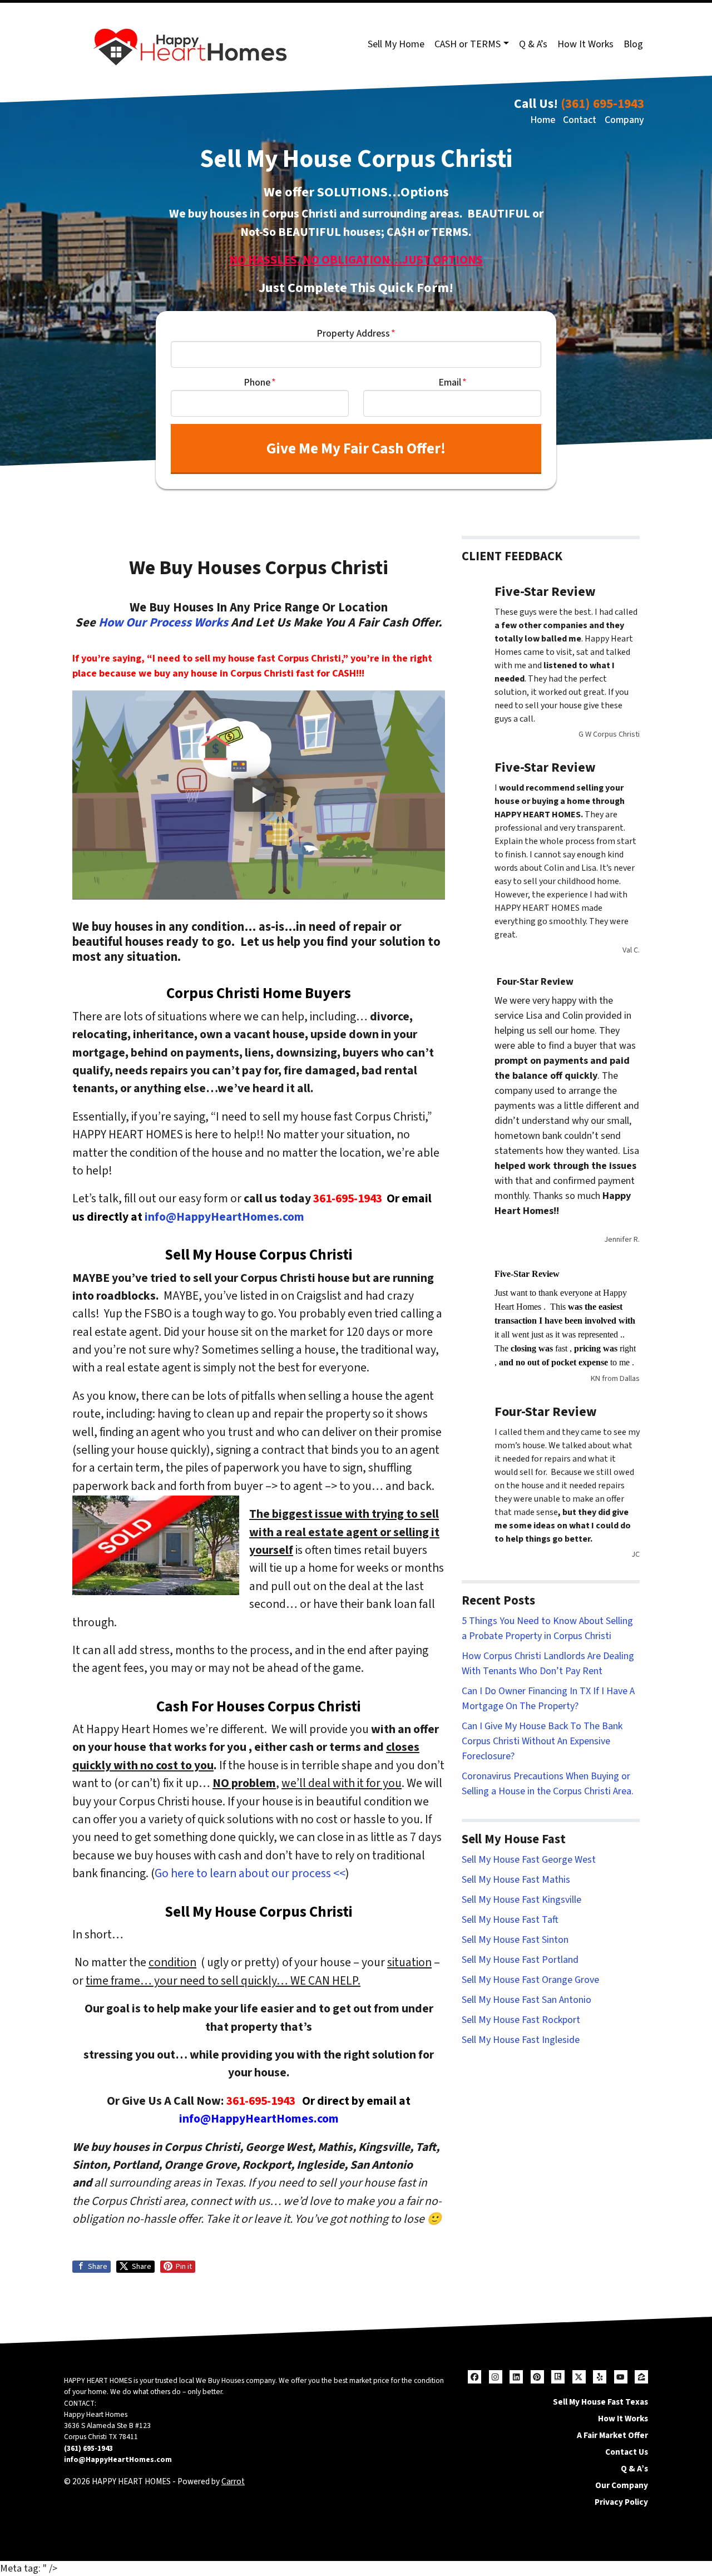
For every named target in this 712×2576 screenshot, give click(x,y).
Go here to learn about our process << (250, 1874)
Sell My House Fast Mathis (516, 1880)
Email (453, 383)
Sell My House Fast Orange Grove (530, 1980)
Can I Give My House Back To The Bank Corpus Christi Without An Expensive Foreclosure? (542, 1741)
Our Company (622, 2485)
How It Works (585, 44)
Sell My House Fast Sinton (515, 1940)
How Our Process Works (163, 623)
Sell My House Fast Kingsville (521, 1900)
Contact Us (627, 2452)
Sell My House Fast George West (529, 1860)
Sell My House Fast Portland (520, 1960)
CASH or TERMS (468, 44)
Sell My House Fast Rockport (521, 2020)
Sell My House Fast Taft (510, 1920)
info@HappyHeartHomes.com (224, 1217)
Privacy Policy (621, 2502)
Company (624, 120)
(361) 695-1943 (602, 104)
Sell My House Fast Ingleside (521, 2040)
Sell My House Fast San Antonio (526, 2000)
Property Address (356, 334)
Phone (260, 383)
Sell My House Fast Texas (600, 2402)
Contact (580, 120)
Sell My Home (396, 44)
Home (543, 120)
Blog (633, 44)
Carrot (233, 2481)
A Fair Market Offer (612, 2435)
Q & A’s (533, 44)
